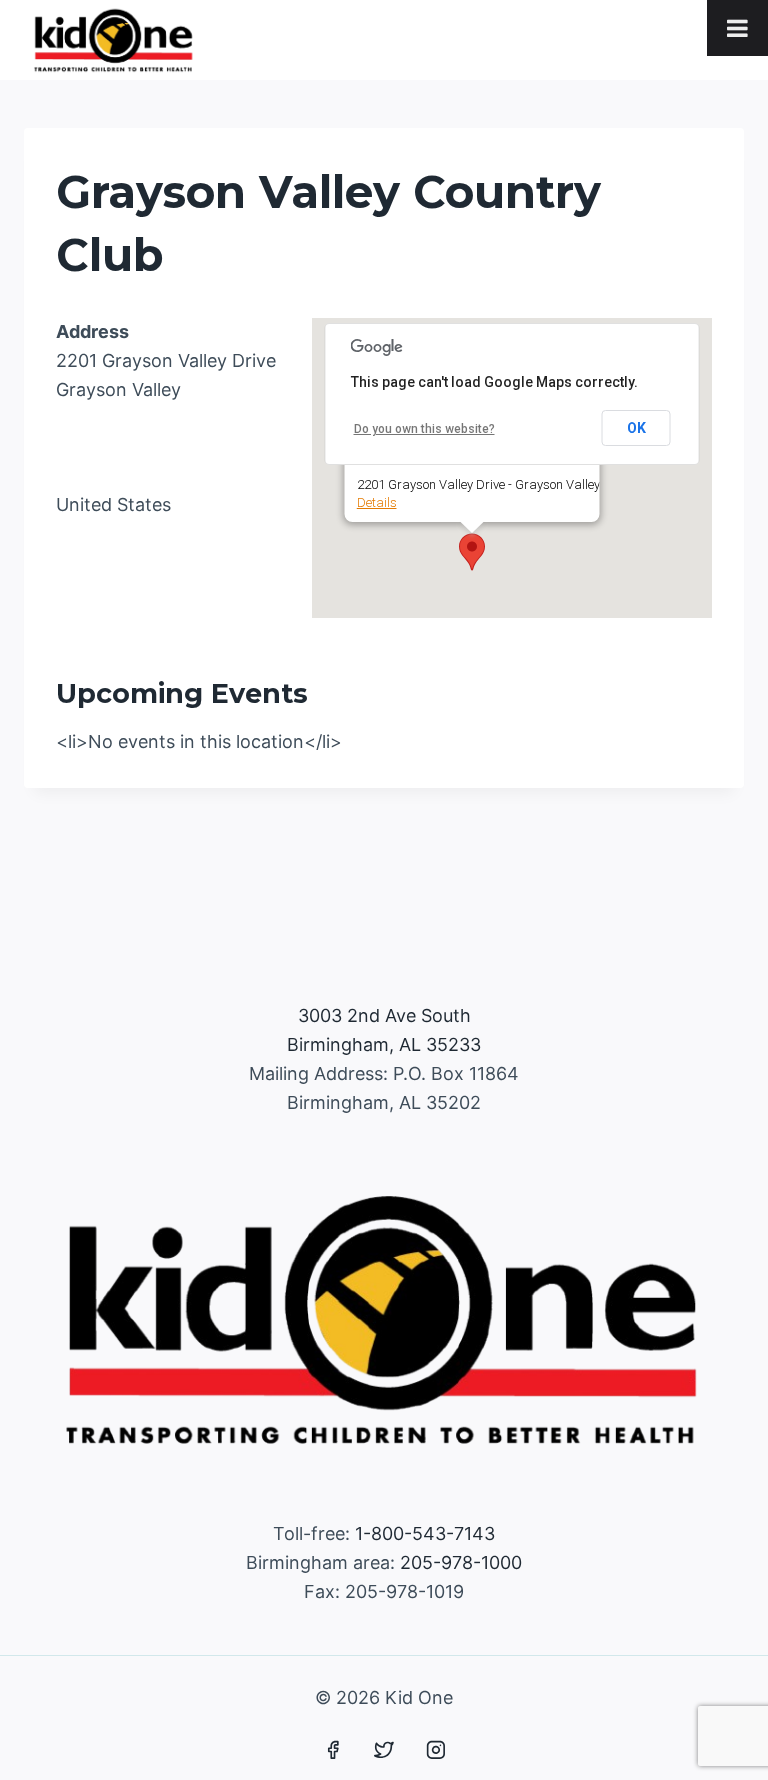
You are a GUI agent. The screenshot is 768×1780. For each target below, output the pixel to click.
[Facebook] (333, 1750)
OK (636, 428)
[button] (472, 552)
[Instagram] (436, 1750)
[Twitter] (384, 1750)
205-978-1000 (461, 1562)
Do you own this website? (424, 429)
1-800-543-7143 (425, 1533)
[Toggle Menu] (737, 28)
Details (377, 502)
